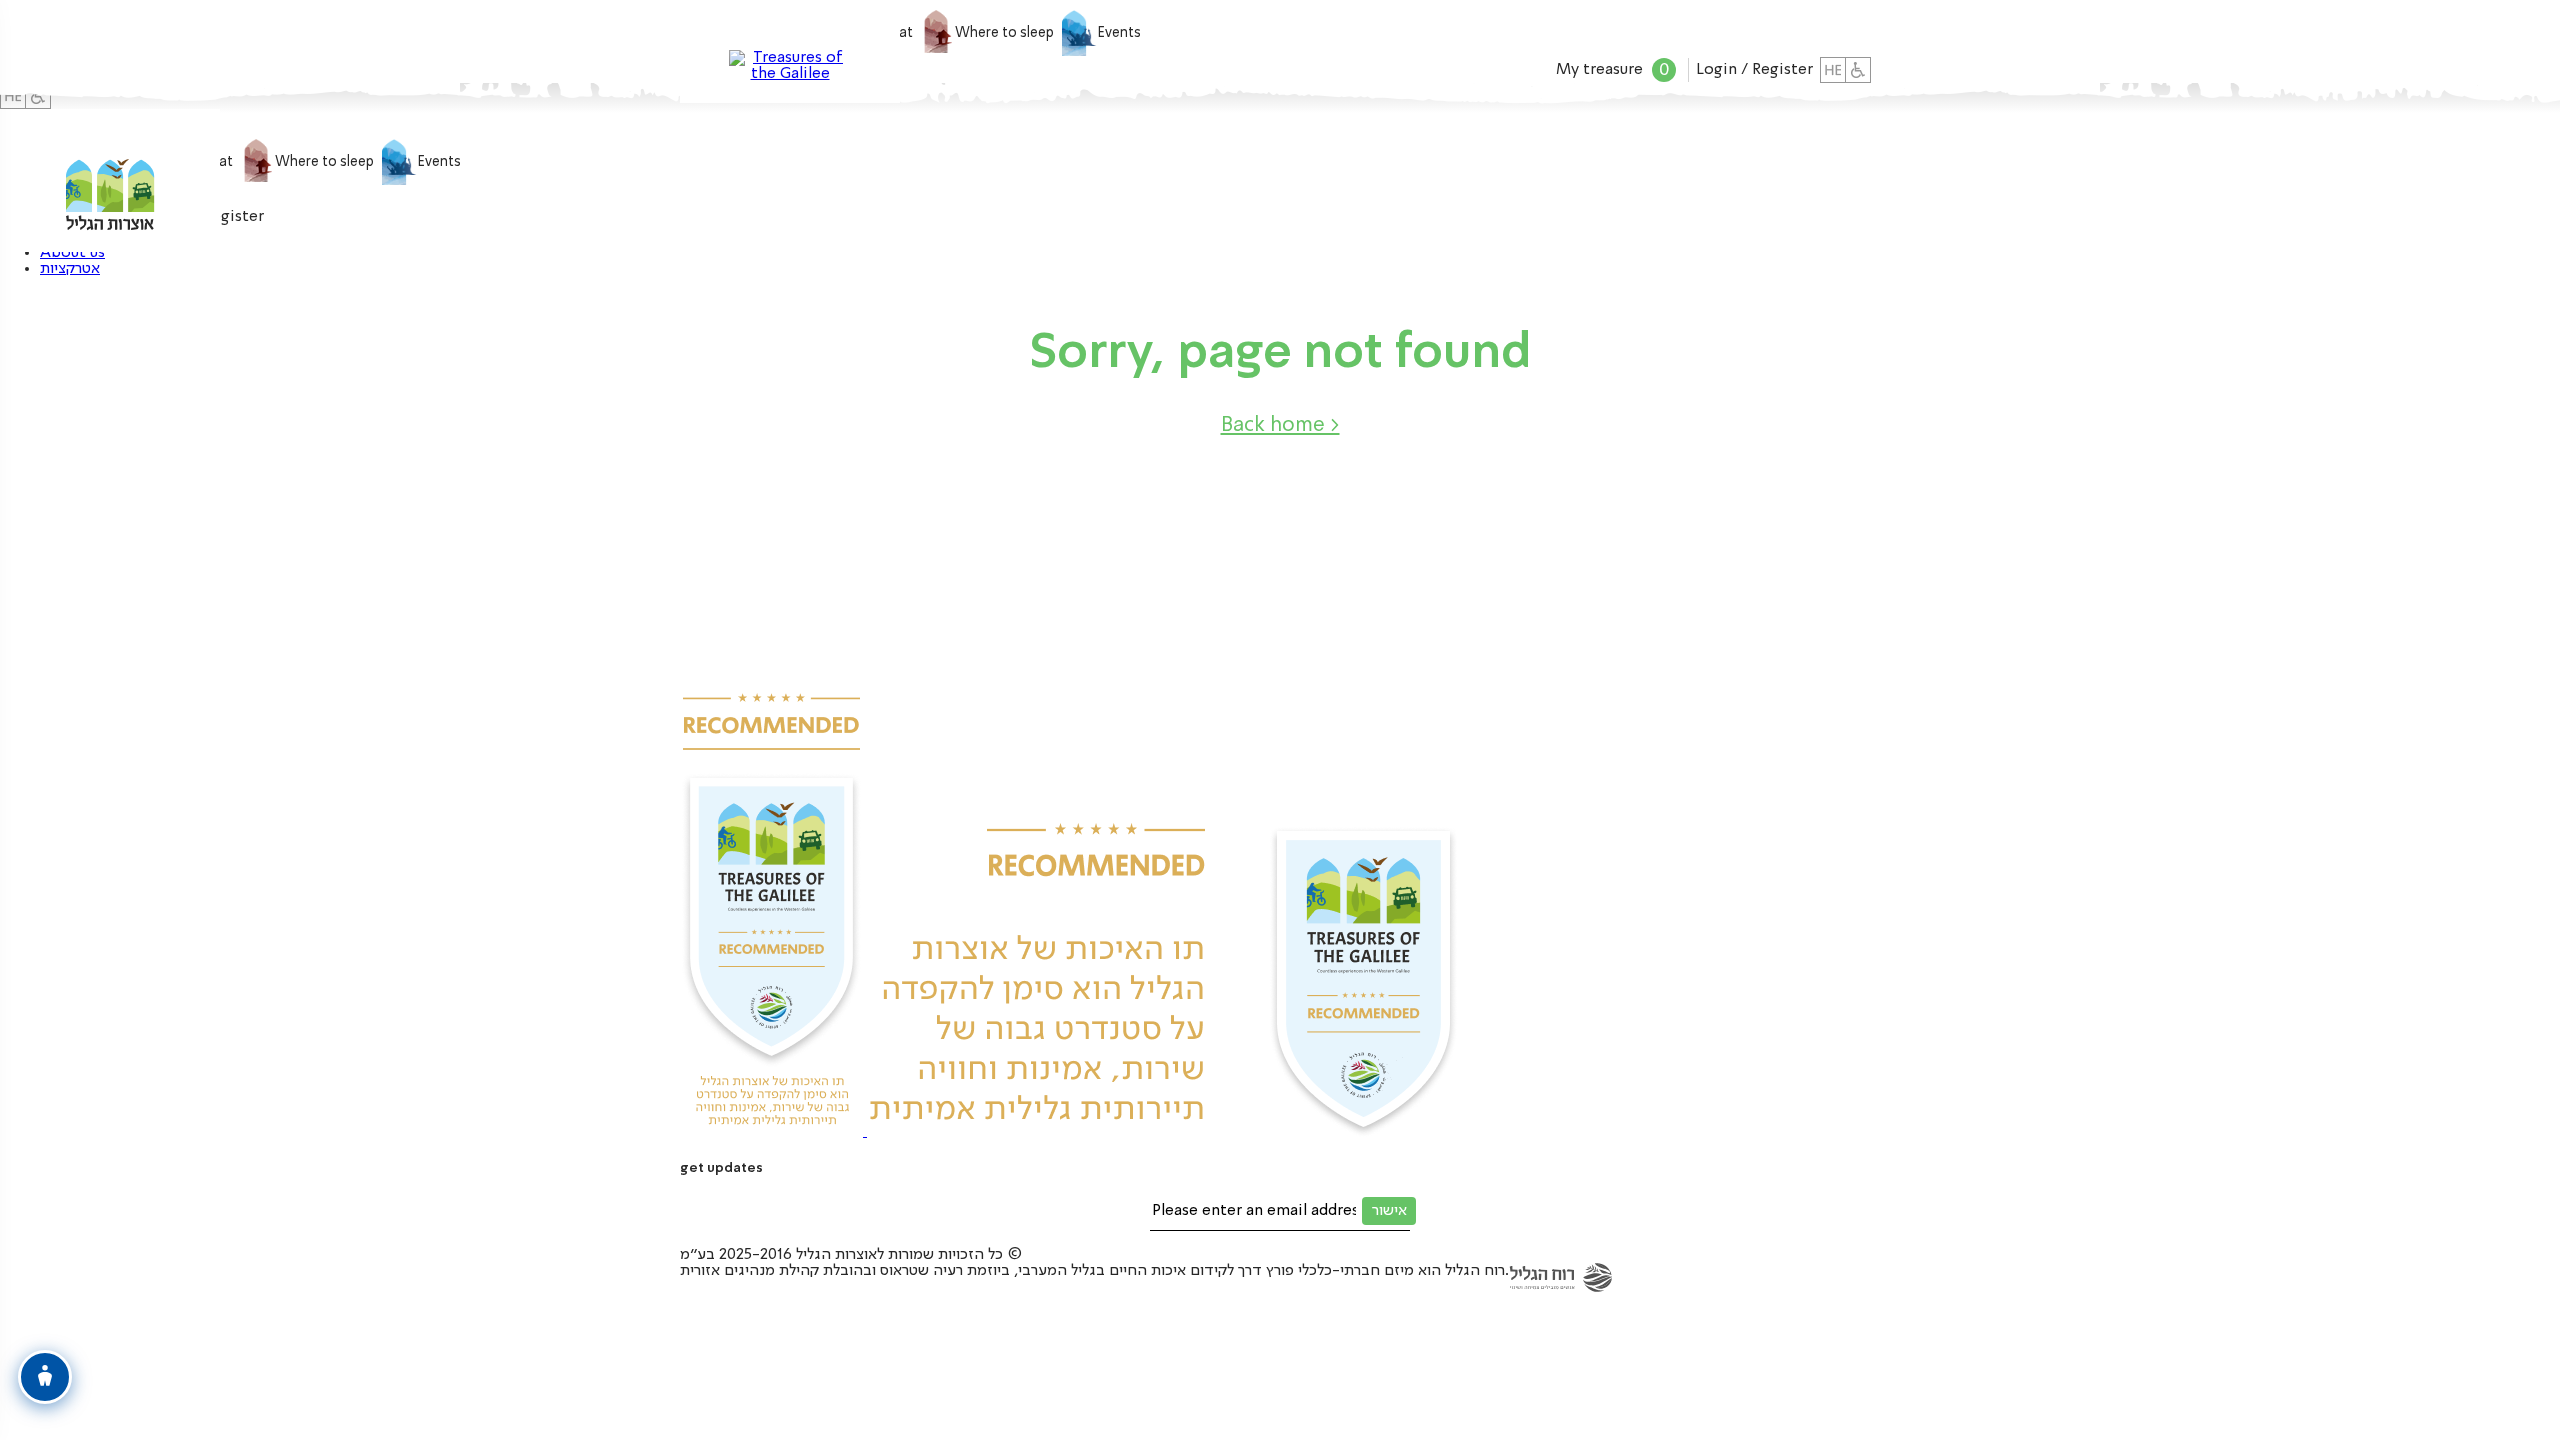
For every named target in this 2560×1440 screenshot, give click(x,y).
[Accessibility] (1858, 70)
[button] (1280, 426)
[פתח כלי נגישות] (45, 1377)
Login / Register (1754, 70)
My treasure (1612, 70)
